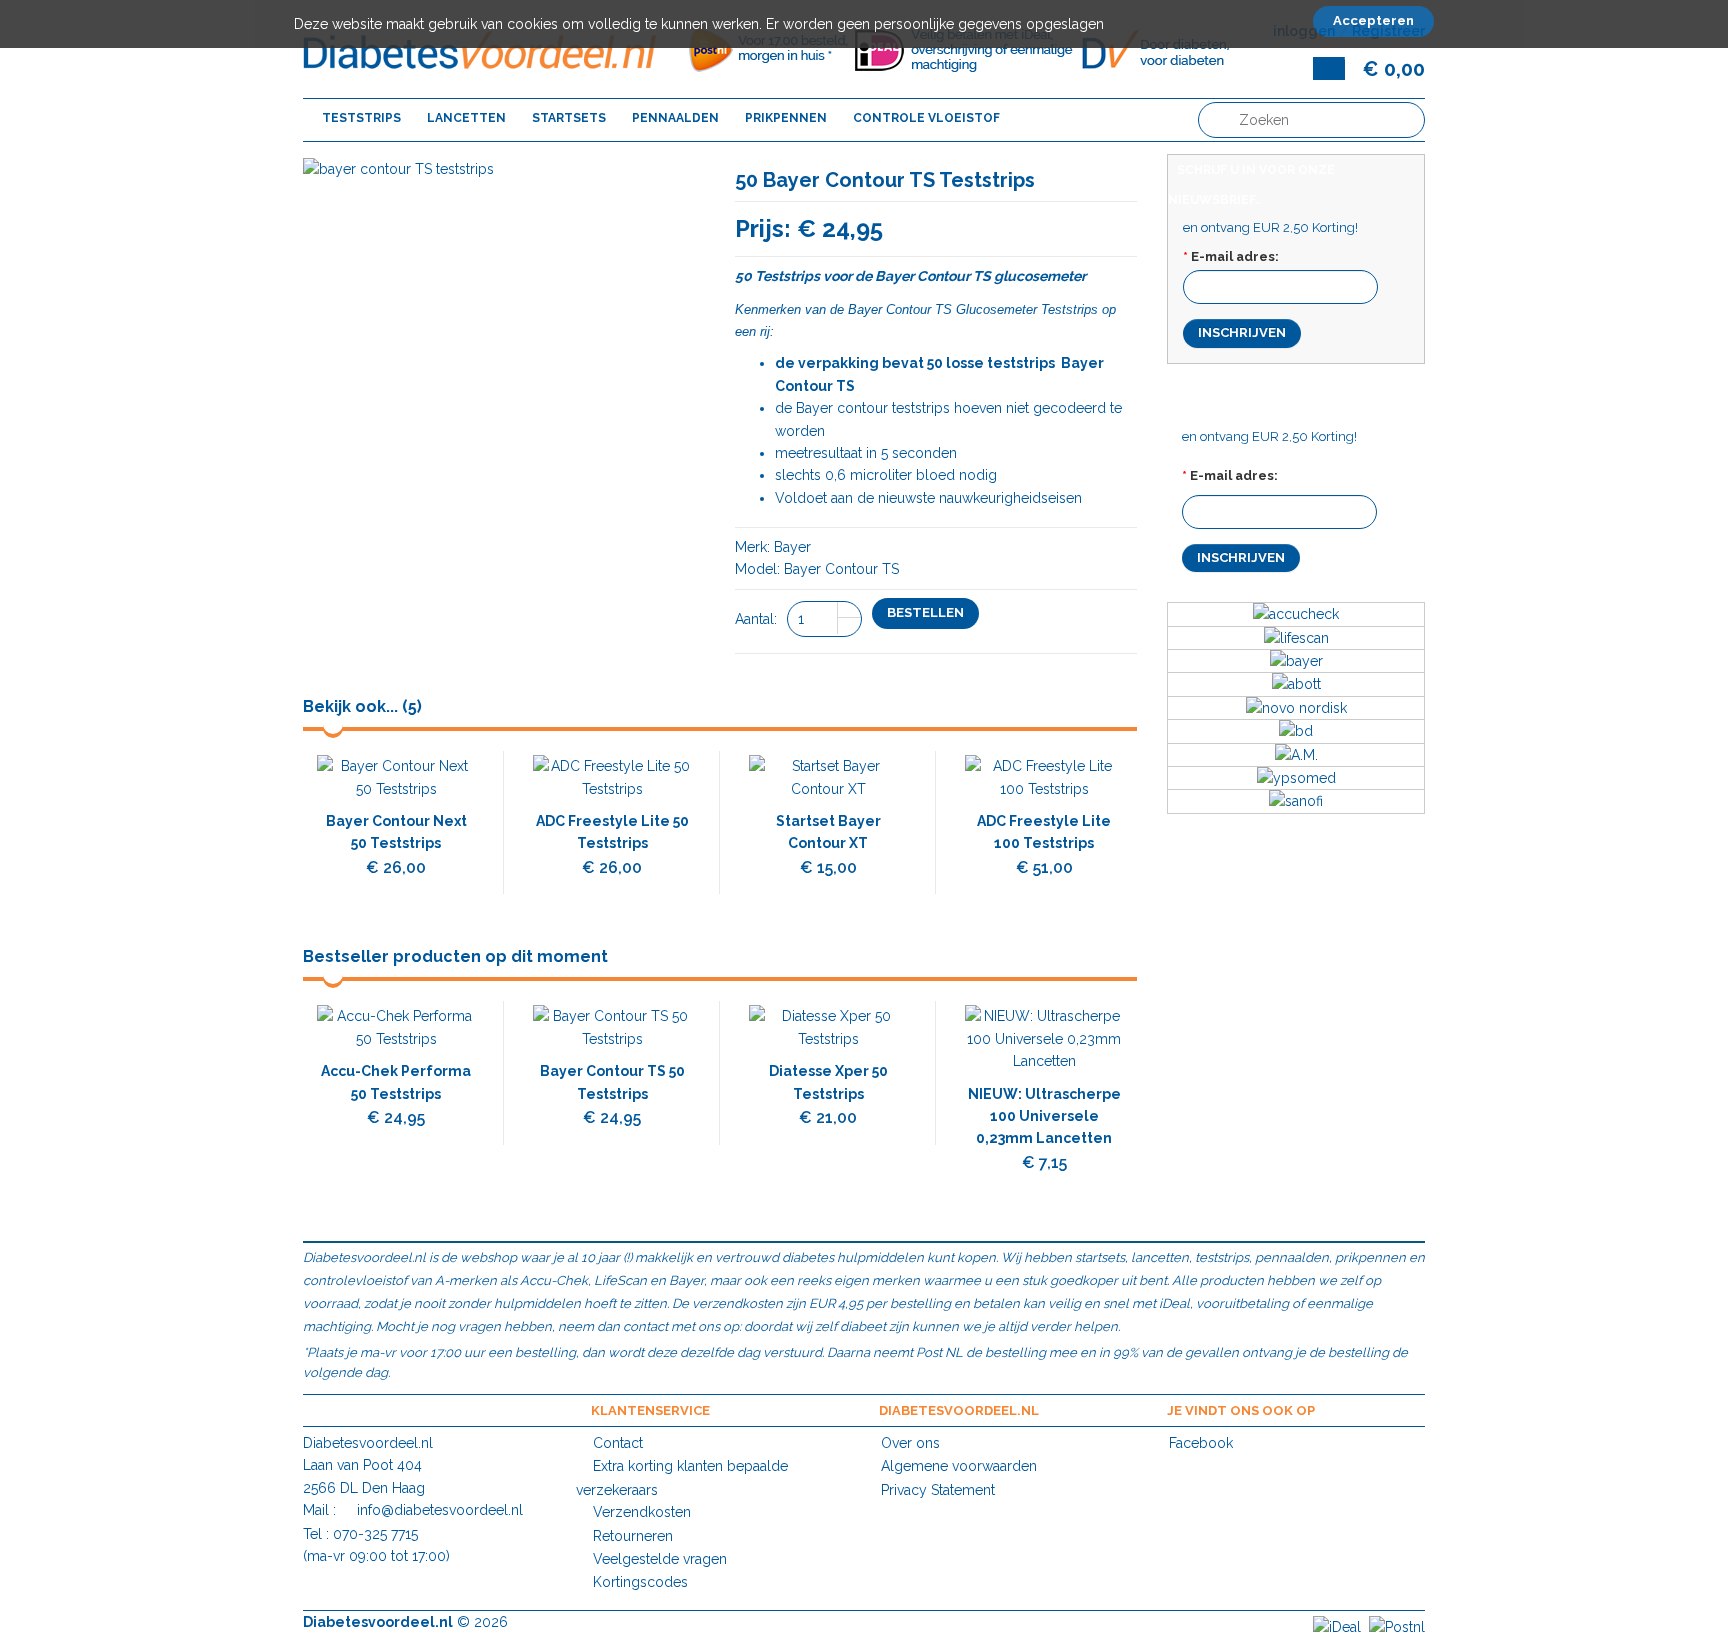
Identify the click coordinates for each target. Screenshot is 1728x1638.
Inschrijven (1242, 332)
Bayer (865, 309)
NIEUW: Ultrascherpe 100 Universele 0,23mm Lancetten (1044, 1116)
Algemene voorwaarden (959, 1466)
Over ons (910, 1443)
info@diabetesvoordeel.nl (440, 1510)
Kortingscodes (640, 1582)
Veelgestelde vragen (660, 1559)
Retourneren (633, 1536)
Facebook (1201, 1443)
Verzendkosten (642, 1512)
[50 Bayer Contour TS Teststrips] (398, 169)
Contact (618, 1443)
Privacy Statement (938, 1490)
